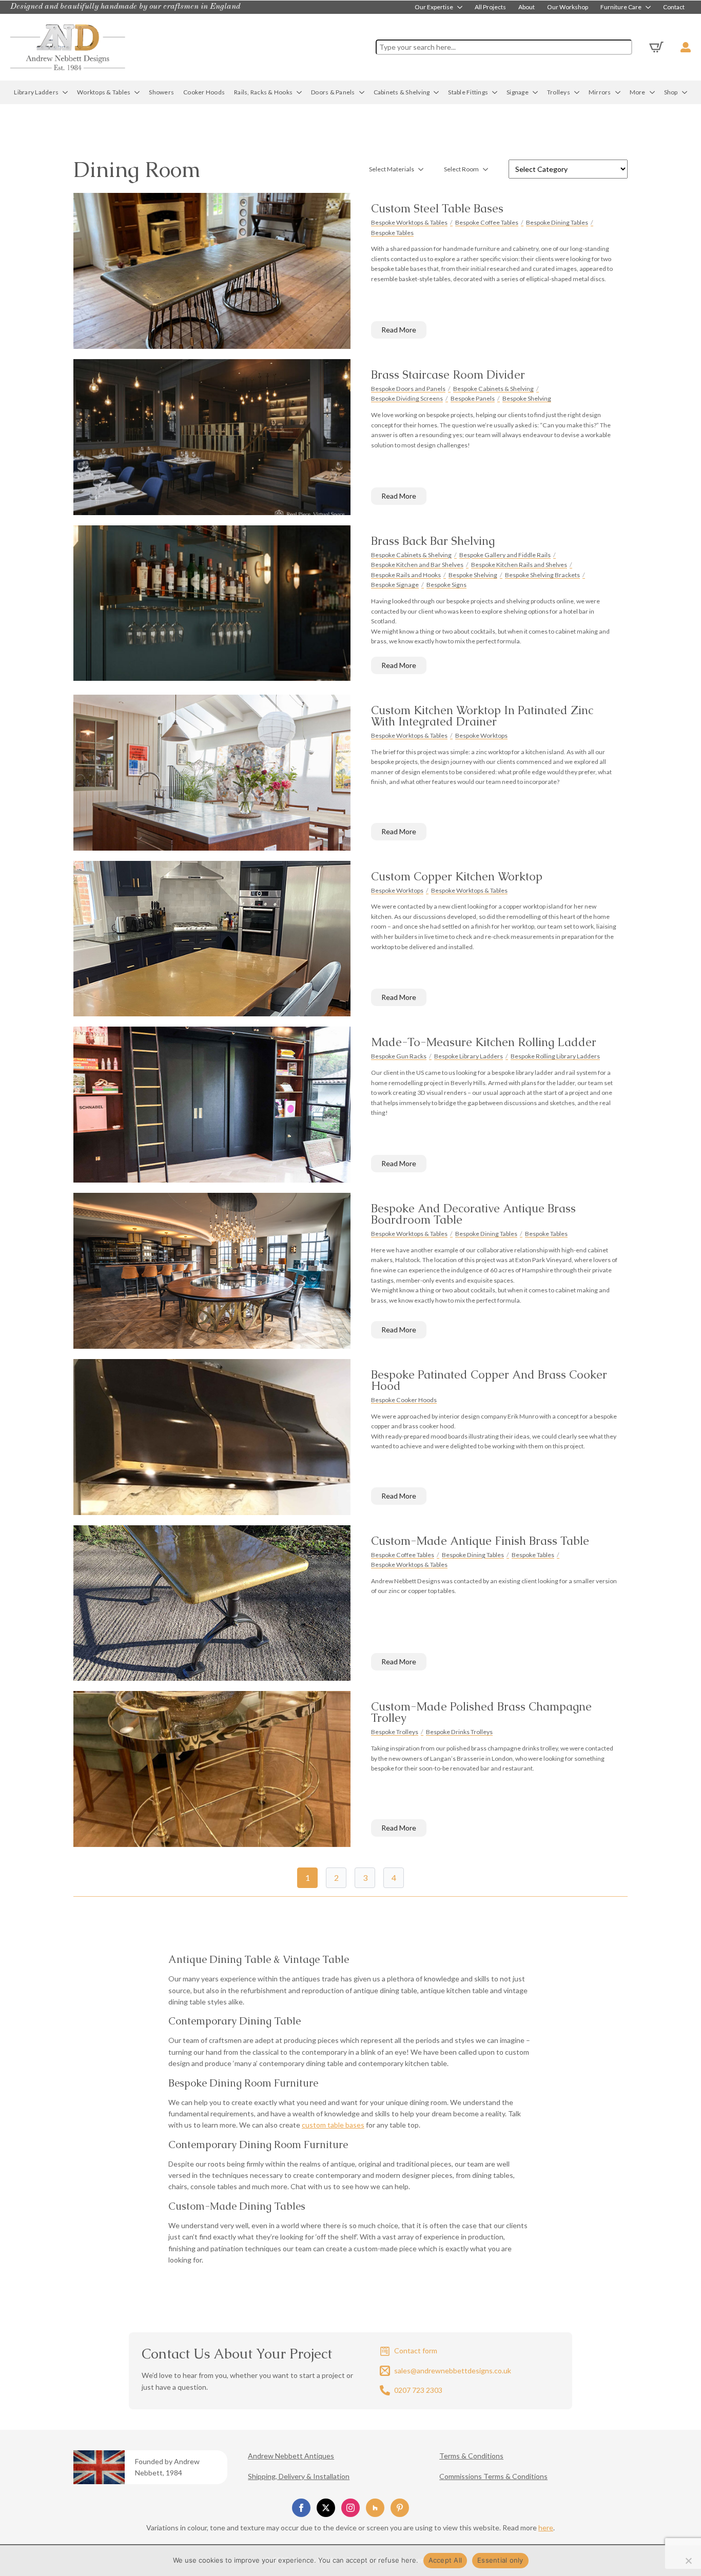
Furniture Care (621, 7)
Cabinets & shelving (402, 92)
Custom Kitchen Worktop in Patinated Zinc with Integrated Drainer (482, 716)
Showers (161, 92)
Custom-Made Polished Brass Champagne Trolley (481, 1713)
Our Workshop (568, 7)
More (638, 92)
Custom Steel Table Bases (437, 209)
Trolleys (559, 92)
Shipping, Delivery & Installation (299, 2476)
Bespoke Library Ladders (469, 1056)
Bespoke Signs (446, 585)
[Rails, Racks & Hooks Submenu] (299, 92)
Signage (518, 92)
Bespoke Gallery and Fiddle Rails (505, 555)
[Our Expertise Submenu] (461, 7)
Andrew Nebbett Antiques (291, 2456)
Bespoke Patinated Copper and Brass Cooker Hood (489, 1381)
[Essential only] (688, 2561)
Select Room (461, 169)
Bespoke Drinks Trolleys (459, 1732)
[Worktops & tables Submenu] (137, 92)
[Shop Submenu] (685, 92)
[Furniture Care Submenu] (649, 7)
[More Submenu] (653, 92)
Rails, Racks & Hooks (263, 92)
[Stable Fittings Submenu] (495, 92)
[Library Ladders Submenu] (65, 92)
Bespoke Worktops (481, 735)
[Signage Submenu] (536, 92)
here (546, 2528)
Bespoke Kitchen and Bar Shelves (417, 565)
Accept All (445, 2560)
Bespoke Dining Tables (557, 222)
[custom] (375, 2508)
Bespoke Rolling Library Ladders (555, 1056)
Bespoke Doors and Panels (408, 389)
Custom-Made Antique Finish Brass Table (480, 1541)
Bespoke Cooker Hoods (404, 1400)
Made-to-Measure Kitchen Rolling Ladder (484, 1043)
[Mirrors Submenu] (618, 92)
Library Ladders (36, 92)
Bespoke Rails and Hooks (406, 575)
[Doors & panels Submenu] (362, 92)
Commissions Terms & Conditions (493, 2476)
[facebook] (301, 2508)
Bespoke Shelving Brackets (542, 575)
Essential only (500, 2560)
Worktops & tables (104, 92)
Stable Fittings (468, 92)
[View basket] (656, 47)
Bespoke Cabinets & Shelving (493, 389)
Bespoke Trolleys (395, 1732)
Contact (674, 7)
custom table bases (333, 2125)
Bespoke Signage (395, 585)
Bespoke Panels (473, 398)
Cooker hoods (204, 92)
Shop (671, 92)
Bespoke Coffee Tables (487, 222)
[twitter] (326, 2508)
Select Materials (392, 169)
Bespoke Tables (392, 233)
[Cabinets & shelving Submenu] (436, 92)
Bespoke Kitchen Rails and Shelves (519, 565)
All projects (490, 7)
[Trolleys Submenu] (577, 92)
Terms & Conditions (471, 2456)
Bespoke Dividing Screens (407, 398)
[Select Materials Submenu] (424, 169)
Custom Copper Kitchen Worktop (457, 877)
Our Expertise (434, 7)
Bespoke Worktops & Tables (409, 222)
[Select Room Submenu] (489, 169)
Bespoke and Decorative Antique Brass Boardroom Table (473, 1214)
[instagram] (350, 2508)
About (527, 7)
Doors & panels (333, 92)
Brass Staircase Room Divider (448, 375)
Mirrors (600, 92)
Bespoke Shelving (527, 398)
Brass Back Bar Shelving (433, 541)
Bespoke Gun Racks (399, 1056)
